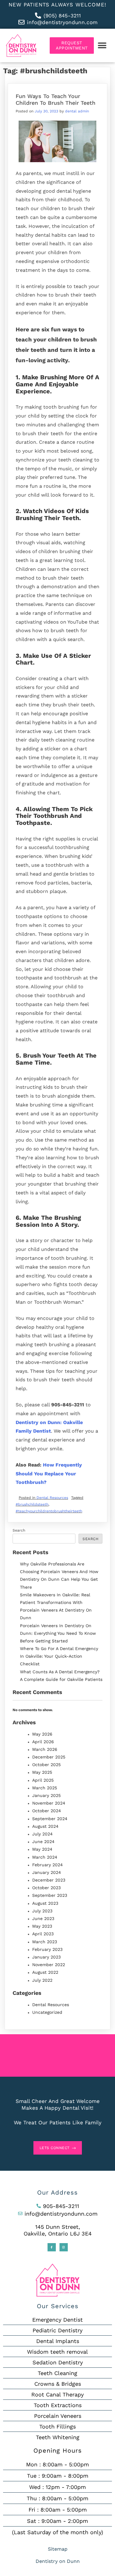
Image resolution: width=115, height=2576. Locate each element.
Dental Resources (52, 1498)
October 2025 (46, 1765)
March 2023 (45, 1942)
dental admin (77, 111)
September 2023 (50, 1895)
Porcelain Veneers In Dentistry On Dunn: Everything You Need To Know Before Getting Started (58, 1633)
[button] (102, 46)
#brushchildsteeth (32, 1504)
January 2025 (46, 1795)
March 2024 (45, 1857)
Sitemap (58, 2549)
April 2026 (43, 1742)
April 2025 (43, 1780)
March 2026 (45, 1749)
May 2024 (42, 1849)
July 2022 (42, 1980)
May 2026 (42, 1734)
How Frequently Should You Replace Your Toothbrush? (49, 1474)
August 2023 (45, 1903)
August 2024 (45, 1826)
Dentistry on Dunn (58, 2561)
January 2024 (47, 1872)
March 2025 (45, 1788)
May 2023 (42, 1926)
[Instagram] (64, 2247)
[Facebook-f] (52, 2247)
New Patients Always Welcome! (57, 5)
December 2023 (49, 1880)
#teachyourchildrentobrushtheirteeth (49, 1511)
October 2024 (47, 1811)
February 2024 (48, 1865)
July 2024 (42, 1834)
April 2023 (43, 1934)
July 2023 (42, 1911)
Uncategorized (47, 2012)
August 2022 (45, 1972)
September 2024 (50, 1819)
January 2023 (46, 1957)
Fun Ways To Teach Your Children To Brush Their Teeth (56, 99)
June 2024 (43, 1842)
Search (19, 1530)
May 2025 (42, 1772)
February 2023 (47, 1949)
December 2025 (49, 1757)
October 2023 (46, 1888)
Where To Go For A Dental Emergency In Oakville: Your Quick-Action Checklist (59, 1656)
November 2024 (49, 1803)
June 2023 (43, 1918)
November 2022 (49, 1965)
